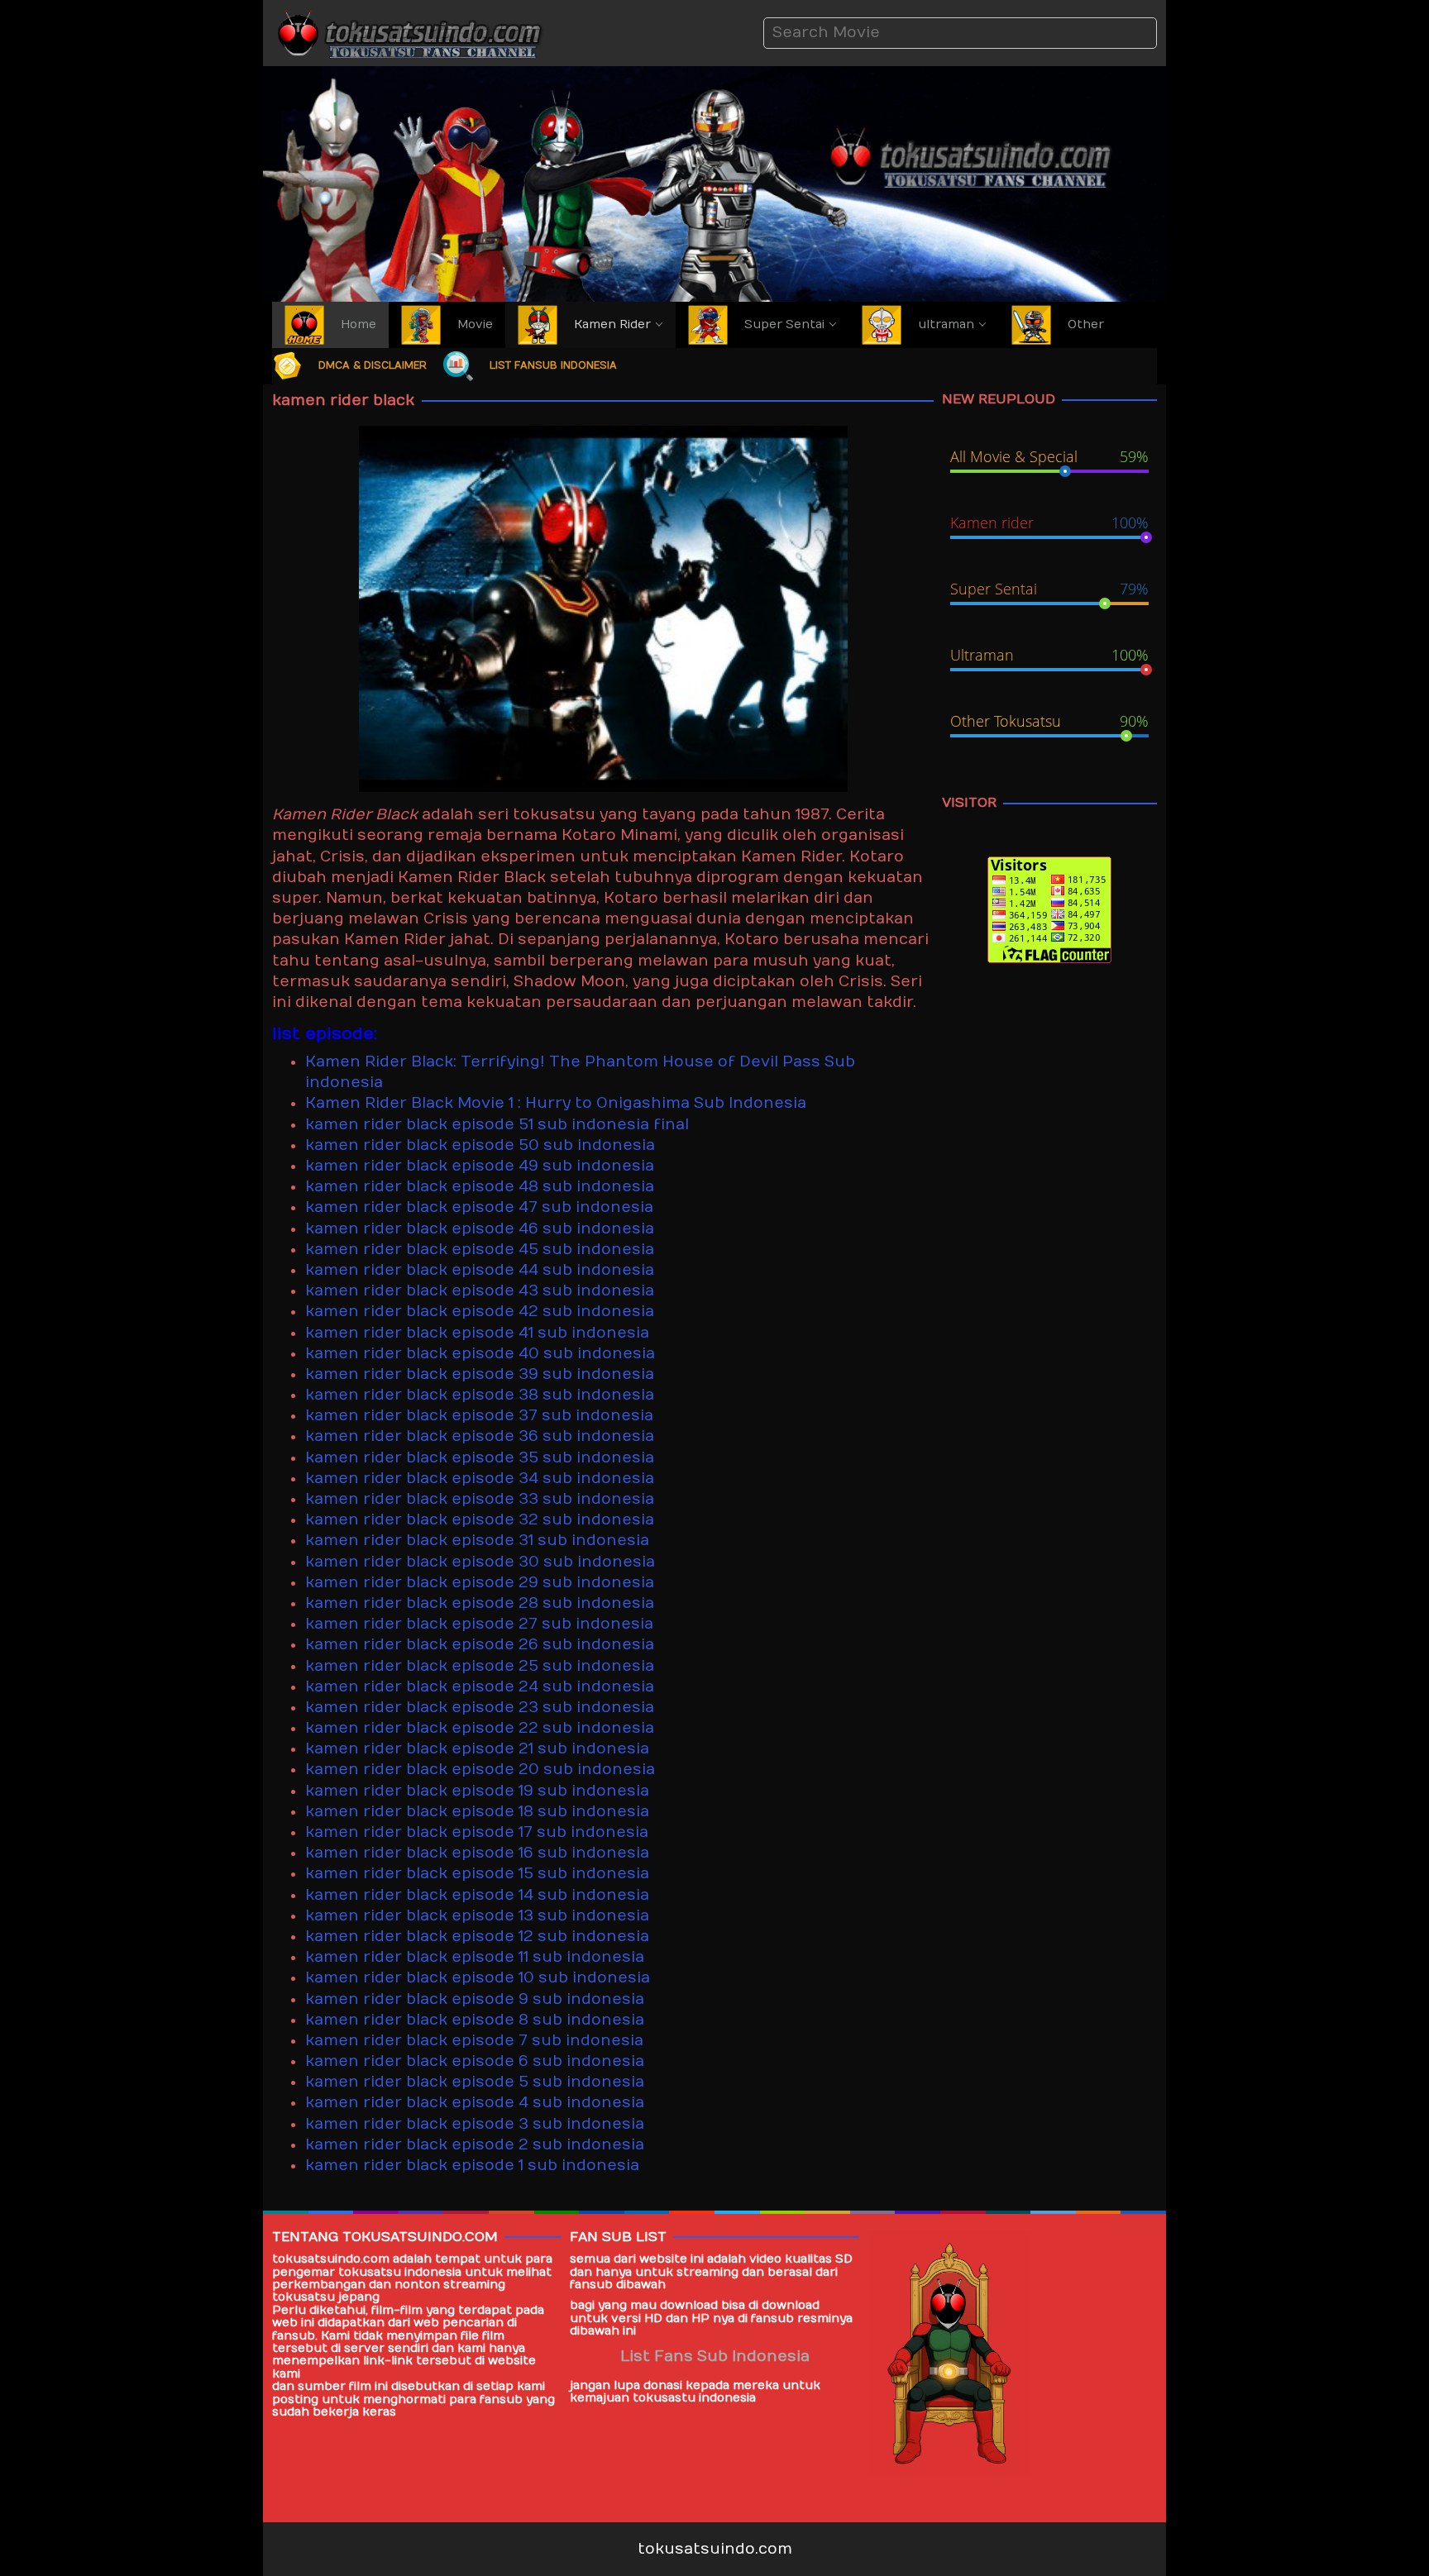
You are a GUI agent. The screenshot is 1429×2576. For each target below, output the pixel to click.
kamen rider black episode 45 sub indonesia (480, 1250)
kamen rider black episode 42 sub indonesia (480, 1312)
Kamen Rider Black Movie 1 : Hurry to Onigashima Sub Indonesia (556, 1103)
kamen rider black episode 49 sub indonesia (480, 1166)
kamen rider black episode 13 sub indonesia (477, 1916)
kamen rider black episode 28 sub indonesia (480, 1603)
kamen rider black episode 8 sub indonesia (475, 2020)
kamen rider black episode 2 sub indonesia (475, 2145)
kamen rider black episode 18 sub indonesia (477, 1812)
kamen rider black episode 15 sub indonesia (477, 1874)
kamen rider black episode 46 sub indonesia (480, 1229)
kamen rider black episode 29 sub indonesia (480, 1583)
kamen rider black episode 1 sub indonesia (472, 2166)
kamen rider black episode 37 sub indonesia (479, 1416)
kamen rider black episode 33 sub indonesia (480, 1499)
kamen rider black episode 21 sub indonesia (477, 1749)
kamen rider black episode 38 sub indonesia (480, 1395)
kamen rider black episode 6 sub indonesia (475, 2061)
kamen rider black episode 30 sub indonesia (480, 1562)
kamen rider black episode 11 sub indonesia (475, 1957)
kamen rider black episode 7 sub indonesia (474, 2041)
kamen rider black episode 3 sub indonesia (475, 2124)
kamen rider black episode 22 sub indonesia (480, 1728)
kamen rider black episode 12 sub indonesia (477, 1937)
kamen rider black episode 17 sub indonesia (477, 1832)
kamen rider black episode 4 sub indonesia (475, 2103)
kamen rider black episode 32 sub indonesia (480, 1520)
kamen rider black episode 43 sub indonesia (480, 1291)
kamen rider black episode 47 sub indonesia (479, 1207)
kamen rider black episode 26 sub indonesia (480, 1645)
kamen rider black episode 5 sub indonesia (475, 2082)
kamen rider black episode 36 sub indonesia (480, 1436)
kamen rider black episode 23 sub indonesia (480, 1708)
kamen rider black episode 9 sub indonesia (475, 1999)
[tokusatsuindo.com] (409, 33)
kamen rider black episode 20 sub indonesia (480, 1770)
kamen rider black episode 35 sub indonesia (480, 1458)
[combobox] (960, 33)
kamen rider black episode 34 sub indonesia (480, 1479)
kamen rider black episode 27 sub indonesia (479, 1624)
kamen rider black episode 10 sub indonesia (478, 1978)
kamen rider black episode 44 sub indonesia (480, 1270)
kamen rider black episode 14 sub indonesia (477, 1895)
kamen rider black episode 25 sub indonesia (480, 1666)
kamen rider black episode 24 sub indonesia (480, 1687)
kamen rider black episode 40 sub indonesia (480, 1354)
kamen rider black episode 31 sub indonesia (477, 1541)
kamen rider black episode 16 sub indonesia (477, 1853)
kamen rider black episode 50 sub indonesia (480, 1145)
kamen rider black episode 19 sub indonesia (477, 1791)
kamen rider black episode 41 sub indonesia (477, 1333)
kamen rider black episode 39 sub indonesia (480, 1374)
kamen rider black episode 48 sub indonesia (480, 1187)
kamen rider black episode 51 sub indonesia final (497, 1125)
